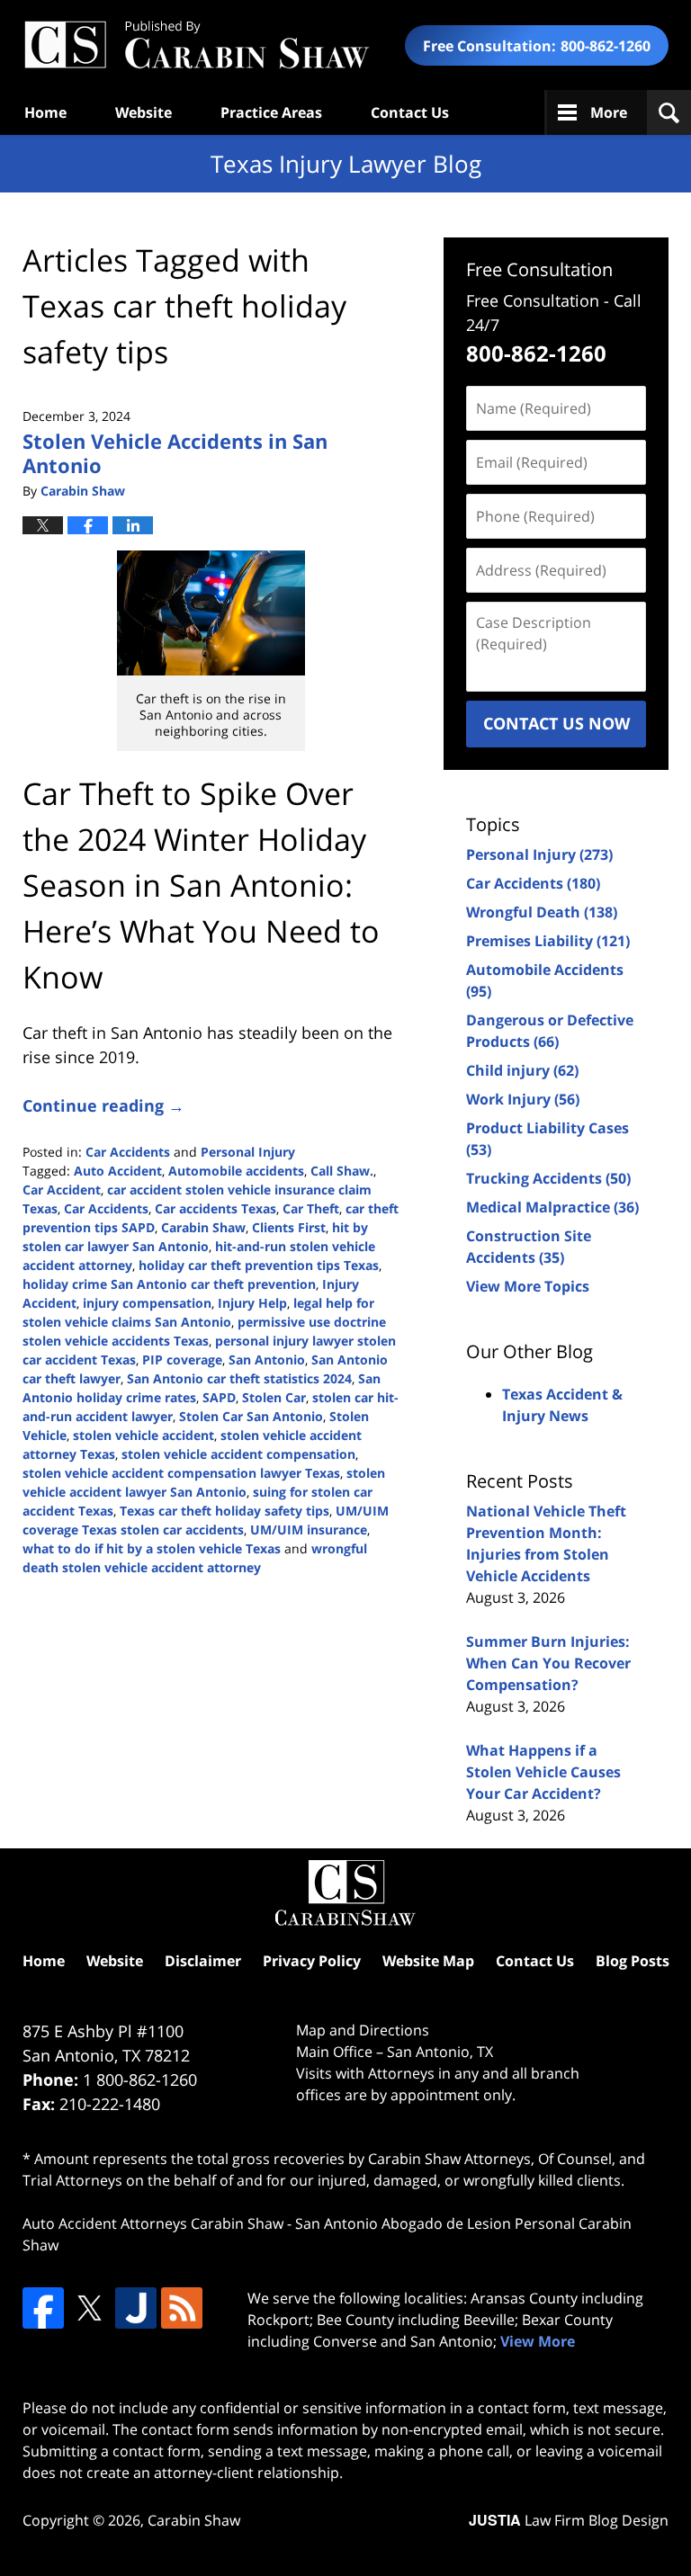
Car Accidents (128, 1152)
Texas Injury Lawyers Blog (196, 45)
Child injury (522, 1070)
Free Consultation (539, 269)
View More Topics (528, 1286)
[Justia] (136, 2308)
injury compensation (147, 1303)
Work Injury (523, 1099)
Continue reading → (103, 1105)
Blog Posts (633, 1961)
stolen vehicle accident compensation (238, 1454)
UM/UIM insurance (309, 1529)
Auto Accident (118, 1171)
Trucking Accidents (548, 1178)
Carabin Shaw (203, 1227)
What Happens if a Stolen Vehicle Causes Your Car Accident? (543, 1772)
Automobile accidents (236, 1171)
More (609, 112)
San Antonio (267, 1360)
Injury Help (252, 1303)
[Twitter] (89, 2308)
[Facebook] (43, 2308)
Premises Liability (548, 941)
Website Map (428, 1961)
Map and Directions (363, 2030)
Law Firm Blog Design (569, 2520)
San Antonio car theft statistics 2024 (239, 1378)
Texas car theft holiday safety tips (224, 1511)
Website (144, 112)
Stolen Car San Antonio (251, 1416)
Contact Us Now (556, 723)
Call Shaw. (342, 1171)
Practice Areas (271, 112)
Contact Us (410, 112)
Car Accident (62, 1190)
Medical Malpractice (552, 1207)
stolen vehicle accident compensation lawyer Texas (181, 1473)
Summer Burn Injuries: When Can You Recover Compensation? (548, 1663)
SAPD (219, 1397)
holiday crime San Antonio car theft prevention (169, 1284)
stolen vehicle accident (144, 1435)
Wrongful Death (542, 912)
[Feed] (182, 2308)
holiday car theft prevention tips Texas (259, 1265)
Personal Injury (248, 1152)
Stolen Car (274, 1397)
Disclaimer (203, 1961)
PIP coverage (182, 1360)
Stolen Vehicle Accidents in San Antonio (175, 452)
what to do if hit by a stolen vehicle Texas (152, 1548)
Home (45, 112)
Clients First (289, 1227)
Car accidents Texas (215, 1208)
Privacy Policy (312, 1961)
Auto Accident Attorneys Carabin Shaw (153, 2223)
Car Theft (311, 1208)
